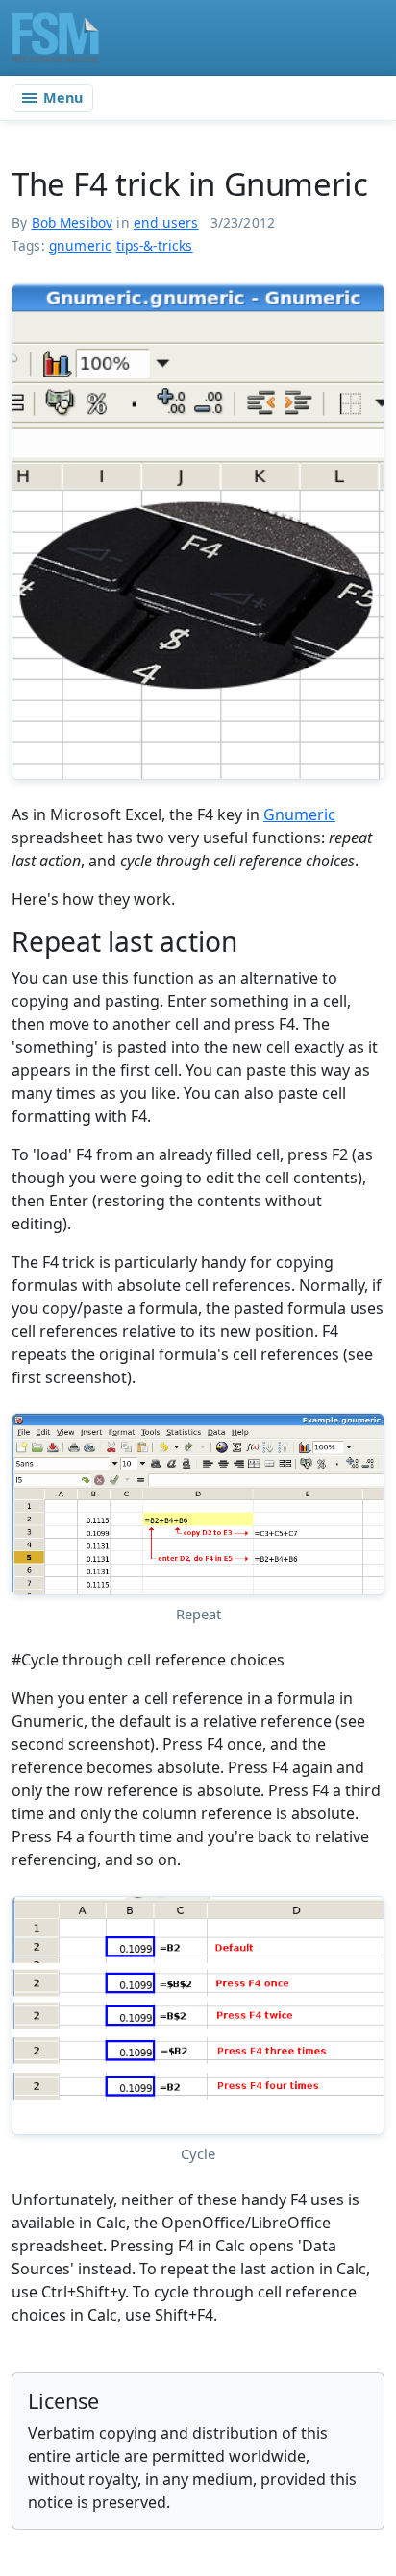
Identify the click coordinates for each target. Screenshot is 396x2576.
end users (166, 222)
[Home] (55, 37)
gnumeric (80, 245)
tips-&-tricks (155, 245)
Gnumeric (299, 814)
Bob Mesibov (73, 222)
